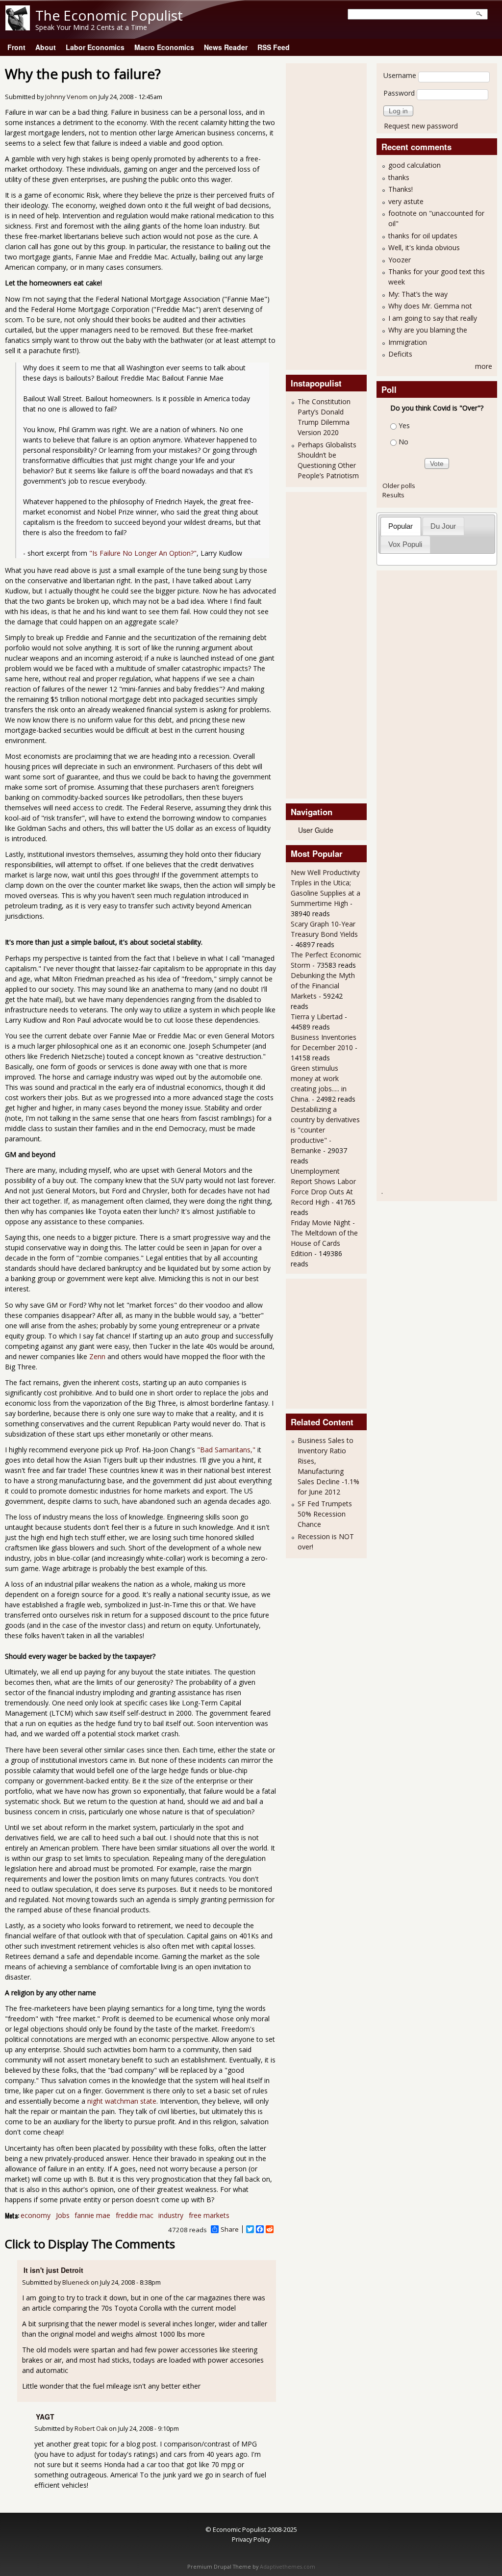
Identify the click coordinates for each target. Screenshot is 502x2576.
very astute (406, 201)
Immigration (408, 342)
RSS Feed (274, 47)
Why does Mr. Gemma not (430, 306)
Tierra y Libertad (317, 1017)
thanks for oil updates (423, 236)
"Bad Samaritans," (226, 1450)
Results (393, 495)
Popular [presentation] (401, 526)
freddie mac (135, 2215)
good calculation (414, 165)
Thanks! (401, 189)
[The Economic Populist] (18, 28)
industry (171, 2215)
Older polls (399, 486)
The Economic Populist (109, 15)
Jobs (63, 2215)
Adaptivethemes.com (288, 2567)
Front (16, 47)
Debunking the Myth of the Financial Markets (323, 986)
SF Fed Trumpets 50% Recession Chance (325, 1514)
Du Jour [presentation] (443, 526)
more (484, 366)
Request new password (421, 126)
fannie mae (92, 2215)
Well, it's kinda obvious (424, 247)
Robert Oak (91, 2429)
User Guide (316, 830)
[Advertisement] (330, 215)
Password (399, 93)
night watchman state (122, 2101)
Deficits (400, 354)
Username (400, 75)
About (46, 47)
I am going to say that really (433, 318)
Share (230, 2229)
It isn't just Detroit (53, 2270)
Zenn (98, 1356)
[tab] (401, 526)
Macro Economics (164, 47)
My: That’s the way (418, 294)
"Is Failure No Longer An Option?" (143, 553)
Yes (404, 425)
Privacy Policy (251, 2539)
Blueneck (76, 2282)
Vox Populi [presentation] (405, 544)
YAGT (45, 2417)
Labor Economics (95, 47)
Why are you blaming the (428, 330)
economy (36, 2215)
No (403, 442)
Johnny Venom (66, 97)
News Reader (226, 47)
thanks (399, 177)
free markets (209, 2215)
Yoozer (400, 260)
